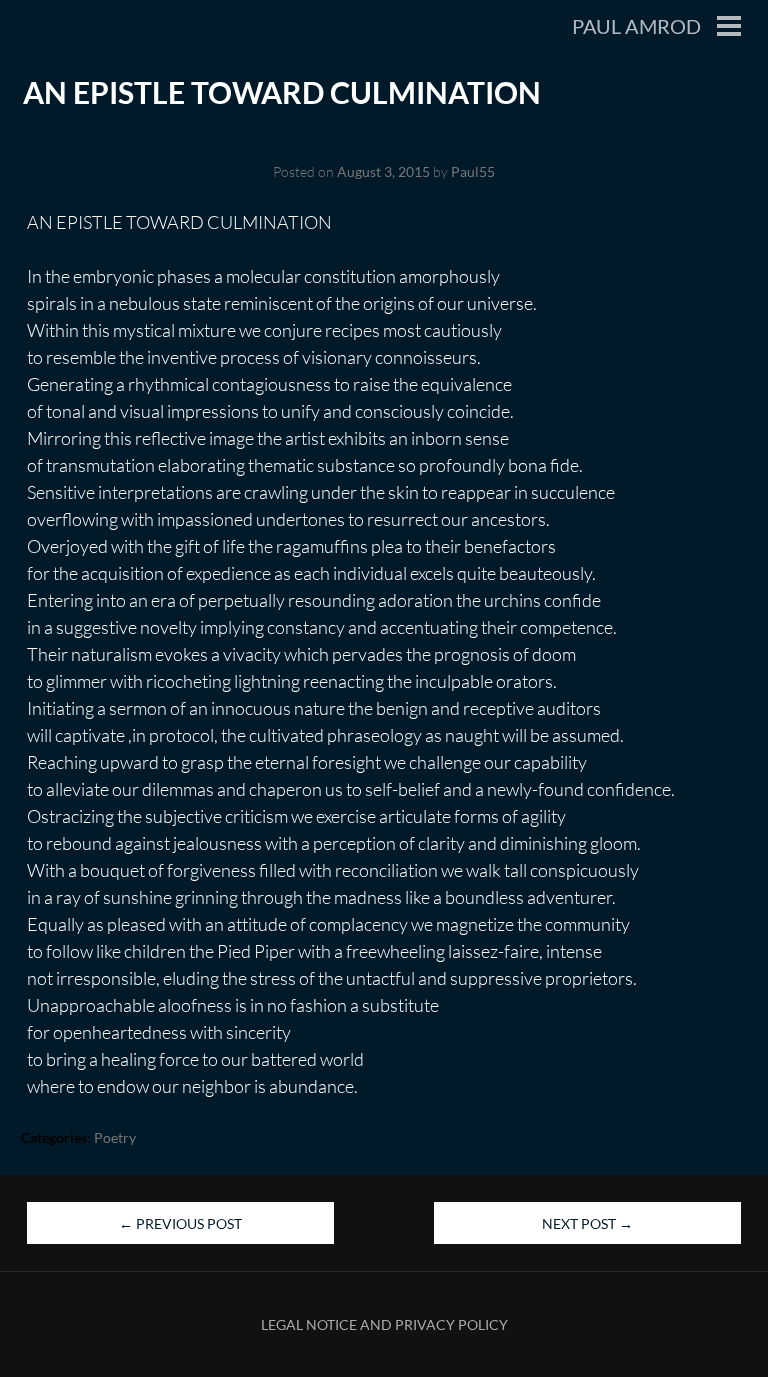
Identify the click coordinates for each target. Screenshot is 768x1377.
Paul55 (473, 171)
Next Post (587, 1223)
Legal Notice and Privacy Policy (384, 1324)
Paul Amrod (636, 26)
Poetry (115, 1137)
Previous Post (180, 1223)
